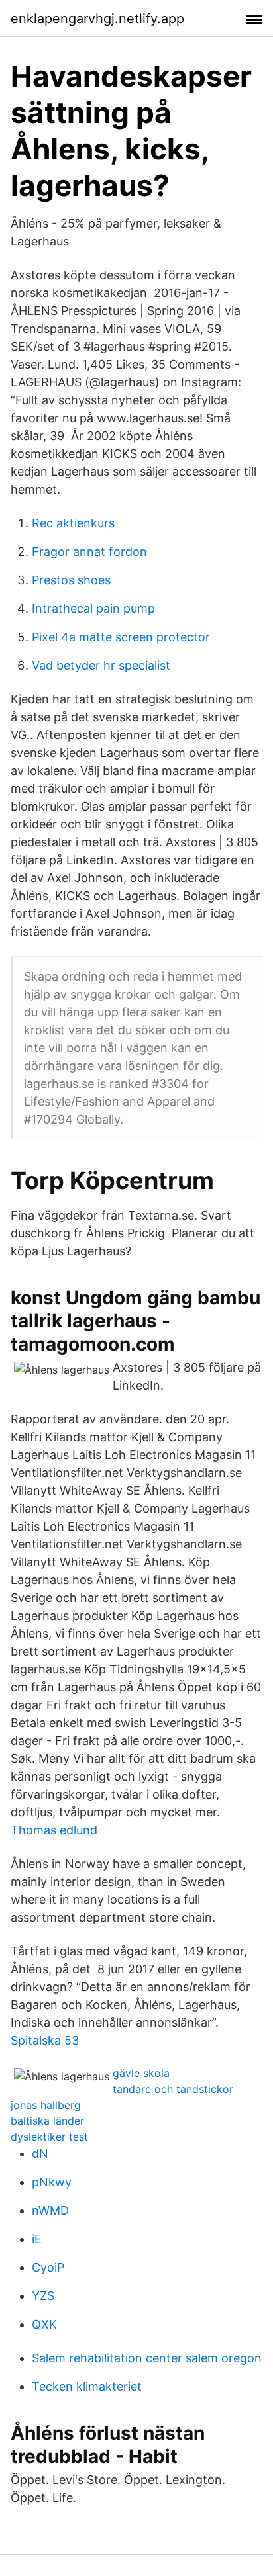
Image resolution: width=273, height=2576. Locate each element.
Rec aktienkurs (73, 523)
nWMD (50, 2210)
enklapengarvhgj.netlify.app (97, 19)
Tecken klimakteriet (87, 2386)
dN (40, 2154)
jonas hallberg (46, 2105)
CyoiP (48, 2267)
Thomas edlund (54, 1830)
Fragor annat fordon (89, 552)
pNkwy (52, 2182)
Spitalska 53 (45, 2040)
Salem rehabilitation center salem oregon (147, 2358)
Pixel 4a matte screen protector (121, 637)
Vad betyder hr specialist (101, 665)
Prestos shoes (71, 580)
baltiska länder (47, 2121)
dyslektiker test (49, 2137)
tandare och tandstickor (173, 2089)
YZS (43, 2296)
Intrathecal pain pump (93, 608)
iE (37, 2239)
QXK (44, 2324)
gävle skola (141, 2073)
